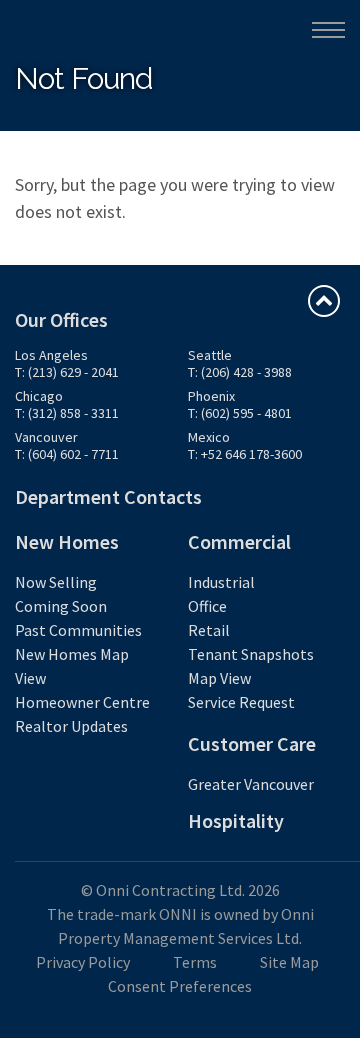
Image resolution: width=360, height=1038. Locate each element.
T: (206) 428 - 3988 (240, 372)
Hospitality (236, 820)
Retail (209, 630)
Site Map (289, 962)
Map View (219, 678)
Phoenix (211, 396)
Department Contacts (108, 496)
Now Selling (56, 582)
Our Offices (61, 319)
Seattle (210, 355)
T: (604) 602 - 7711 (67, 454)
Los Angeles (51, 355)
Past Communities (78, 630)
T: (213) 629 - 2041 (67, 372)
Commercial (239, 541)
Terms (195, 962)
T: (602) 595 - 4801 (240, 413)
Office (207, 606)
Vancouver (46, 437)
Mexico (209, 437)
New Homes (67, 541)
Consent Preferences (180, 986)
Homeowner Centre (82, 702)
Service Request (241, 702)
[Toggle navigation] (328, 29)
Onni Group (61, 28)
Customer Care (252, 743)
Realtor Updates (71, 726)
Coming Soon (61, 606)
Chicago (39, 396)
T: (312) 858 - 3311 (67, 413)
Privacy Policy (83, 962)
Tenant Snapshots (251, 654)
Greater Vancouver (251, 784)
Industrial (221, 582)
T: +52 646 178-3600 (245, 454)
